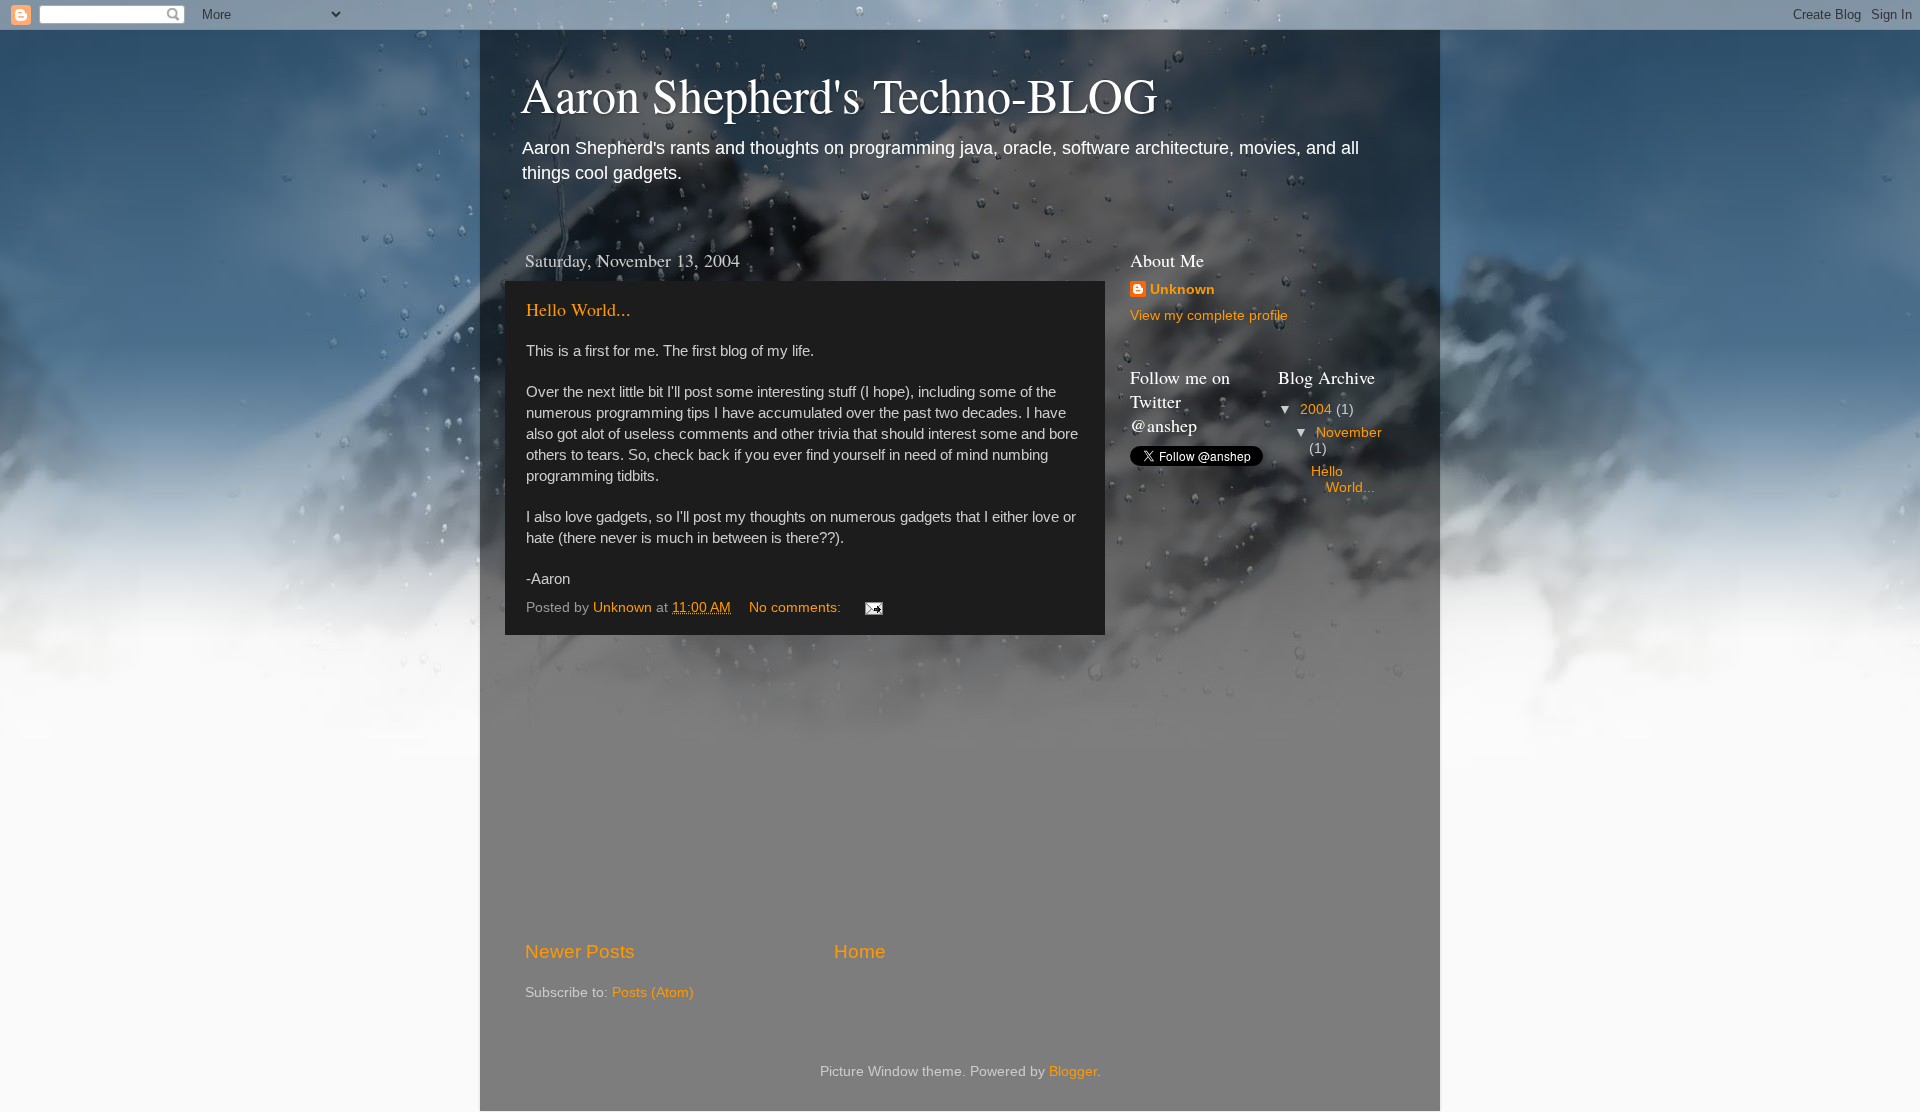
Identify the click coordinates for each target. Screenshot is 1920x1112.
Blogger (1073, 1071)
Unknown (1182, 289)
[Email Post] (872, 607)
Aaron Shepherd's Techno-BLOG (839, 94)
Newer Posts (580, 951)
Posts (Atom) (653, 992)
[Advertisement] (805, 787)
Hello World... (578, 309)
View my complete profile (1209, 315)
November (1349, 432)
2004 (1318, 409)
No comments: (797, 607)
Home (860, 951)
